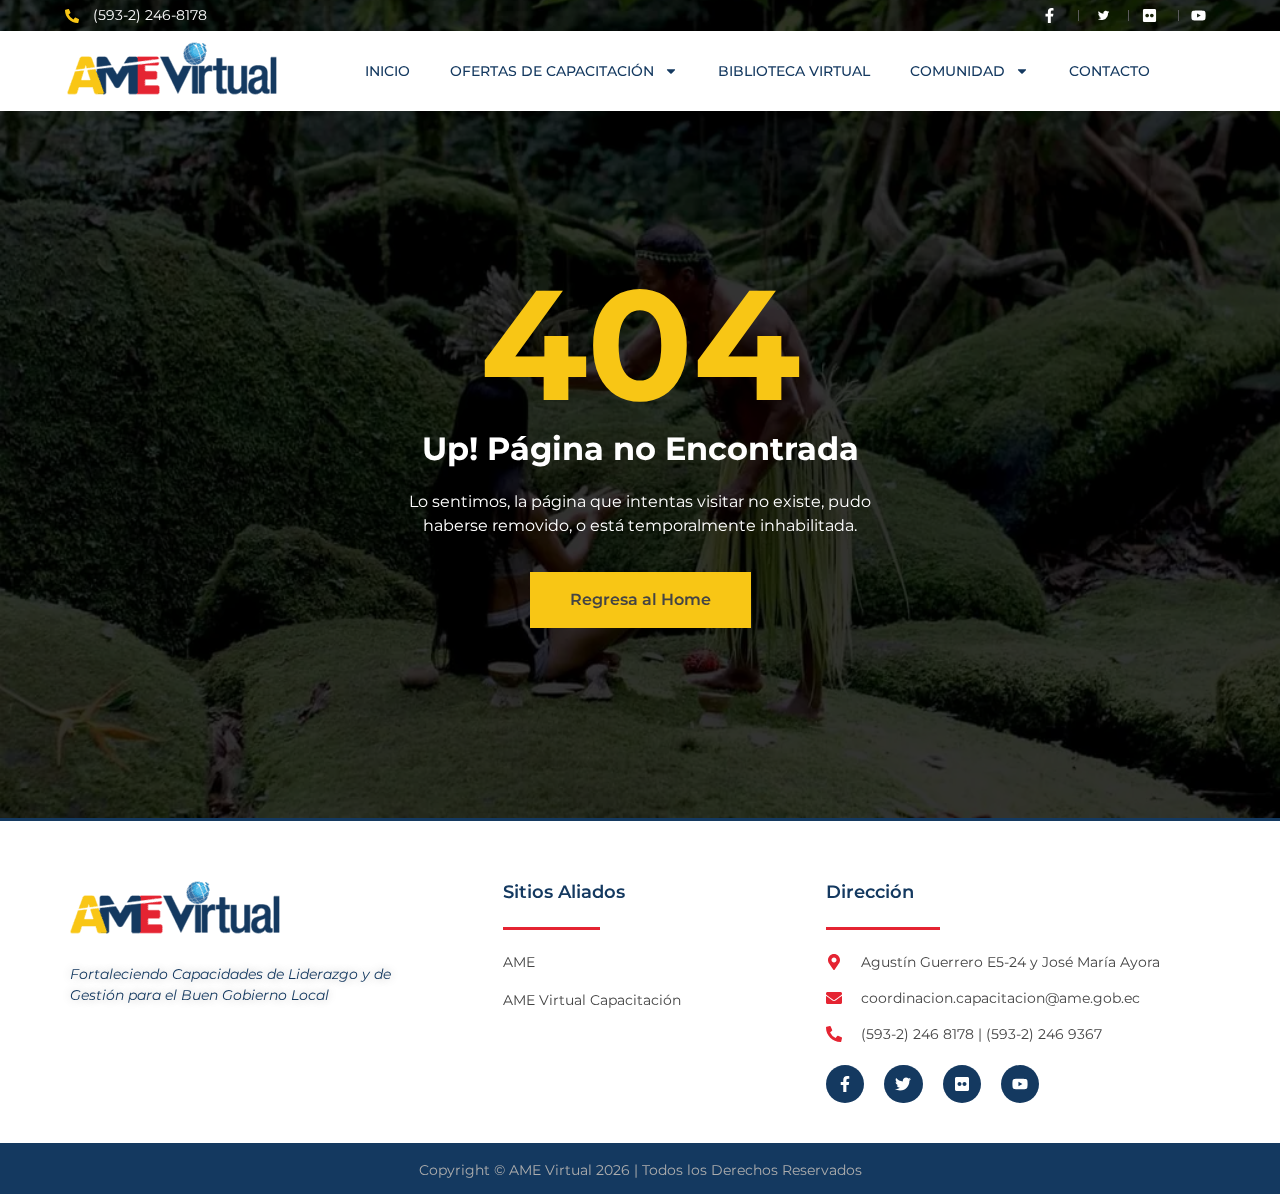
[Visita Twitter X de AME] (1104, 15)
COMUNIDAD (957, 71)
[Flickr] (962, 1084)
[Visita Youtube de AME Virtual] (1203, 15)
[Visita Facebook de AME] (1054, 15)
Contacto (1109, 71)
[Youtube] (1020, 1084)
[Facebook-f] (845, 1084)
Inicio (387, 71)
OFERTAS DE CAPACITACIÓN (552, 71)
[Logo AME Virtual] (172, 68)
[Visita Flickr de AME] (1154, 15)
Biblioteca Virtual (794, 71)
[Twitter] (903, 1084)
